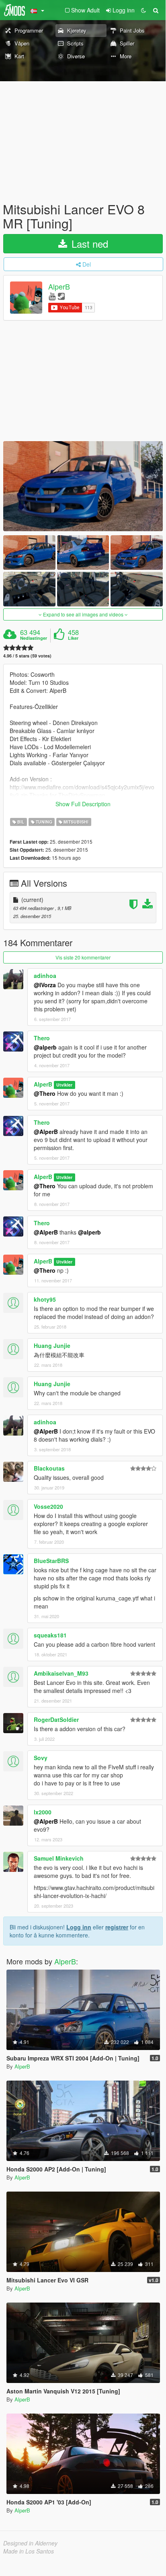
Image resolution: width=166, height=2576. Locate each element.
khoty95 (45, 1299)
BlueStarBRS (51, 1561)
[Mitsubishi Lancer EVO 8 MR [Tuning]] (83, 486)
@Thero (45, 1093)
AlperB (59, 287)
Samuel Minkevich (59, 1858)
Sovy (41, 1758)
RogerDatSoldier (56, 1719)
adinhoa (45, 976)
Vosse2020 (48, 1506)
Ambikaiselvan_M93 (61, 1673)
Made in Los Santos (29, 2551)
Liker (73, 638)
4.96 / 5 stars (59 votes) (27, 656)
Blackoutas (49, 1468)
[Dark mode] (143, 10)
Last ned (88, 243)
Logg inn (79, 1927)
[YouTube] (52, 296)
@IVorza (45, 985)
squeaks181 (50, 1635)
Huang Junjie (52, 1346)
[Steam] (61, 296)
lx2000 (43, 1812)
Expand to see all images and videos (83, 614)
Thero (42, 1038)
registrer (117, 1927)
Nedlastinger (34, 638)
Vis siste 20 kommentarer (83, 957)
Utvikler (64, 1085)
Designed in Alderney (30, 2543)
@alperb (45, 1047)
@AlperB (46, 1132)
